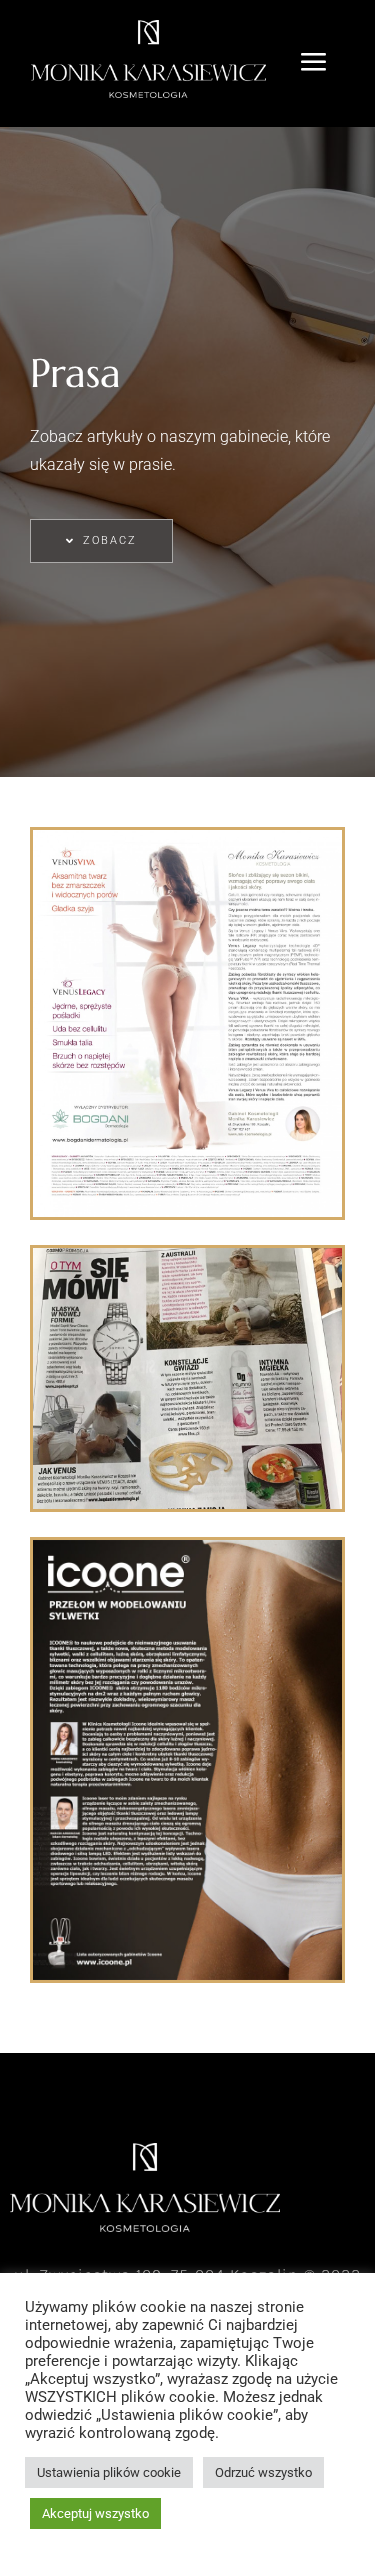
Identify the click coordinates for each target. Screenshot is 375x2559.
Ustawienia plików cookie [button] (109, 2472)
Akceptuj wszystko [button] (95, 2513)
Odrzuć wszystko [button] (263, 2472)
